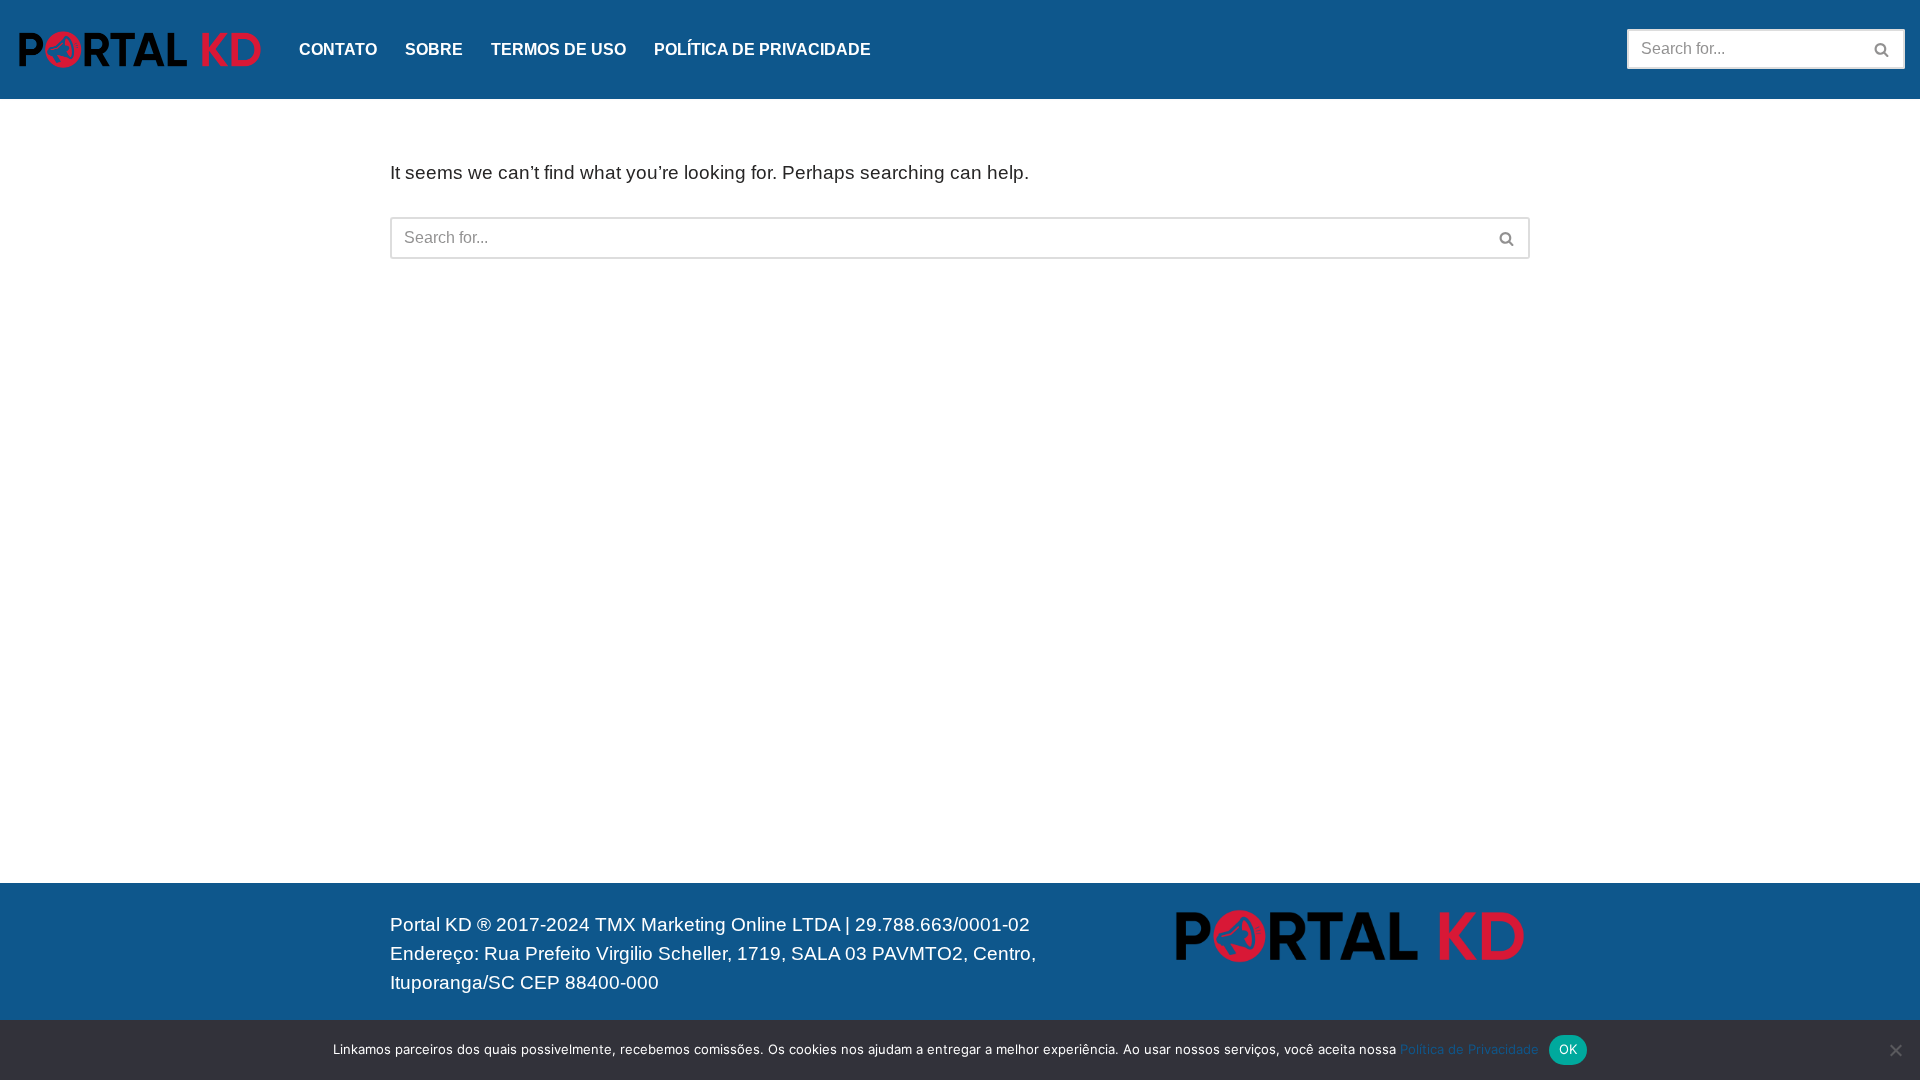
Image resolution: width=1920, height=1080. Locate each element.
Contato (338, 49)
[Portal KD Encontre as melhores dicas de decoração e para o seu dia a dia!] (140, 49)
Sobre (434, 49)
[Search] (1882, 49)
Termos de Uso (558, 49)
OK (1568, 1049)
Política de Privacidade (762, 49)
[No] (1895, 1050)
